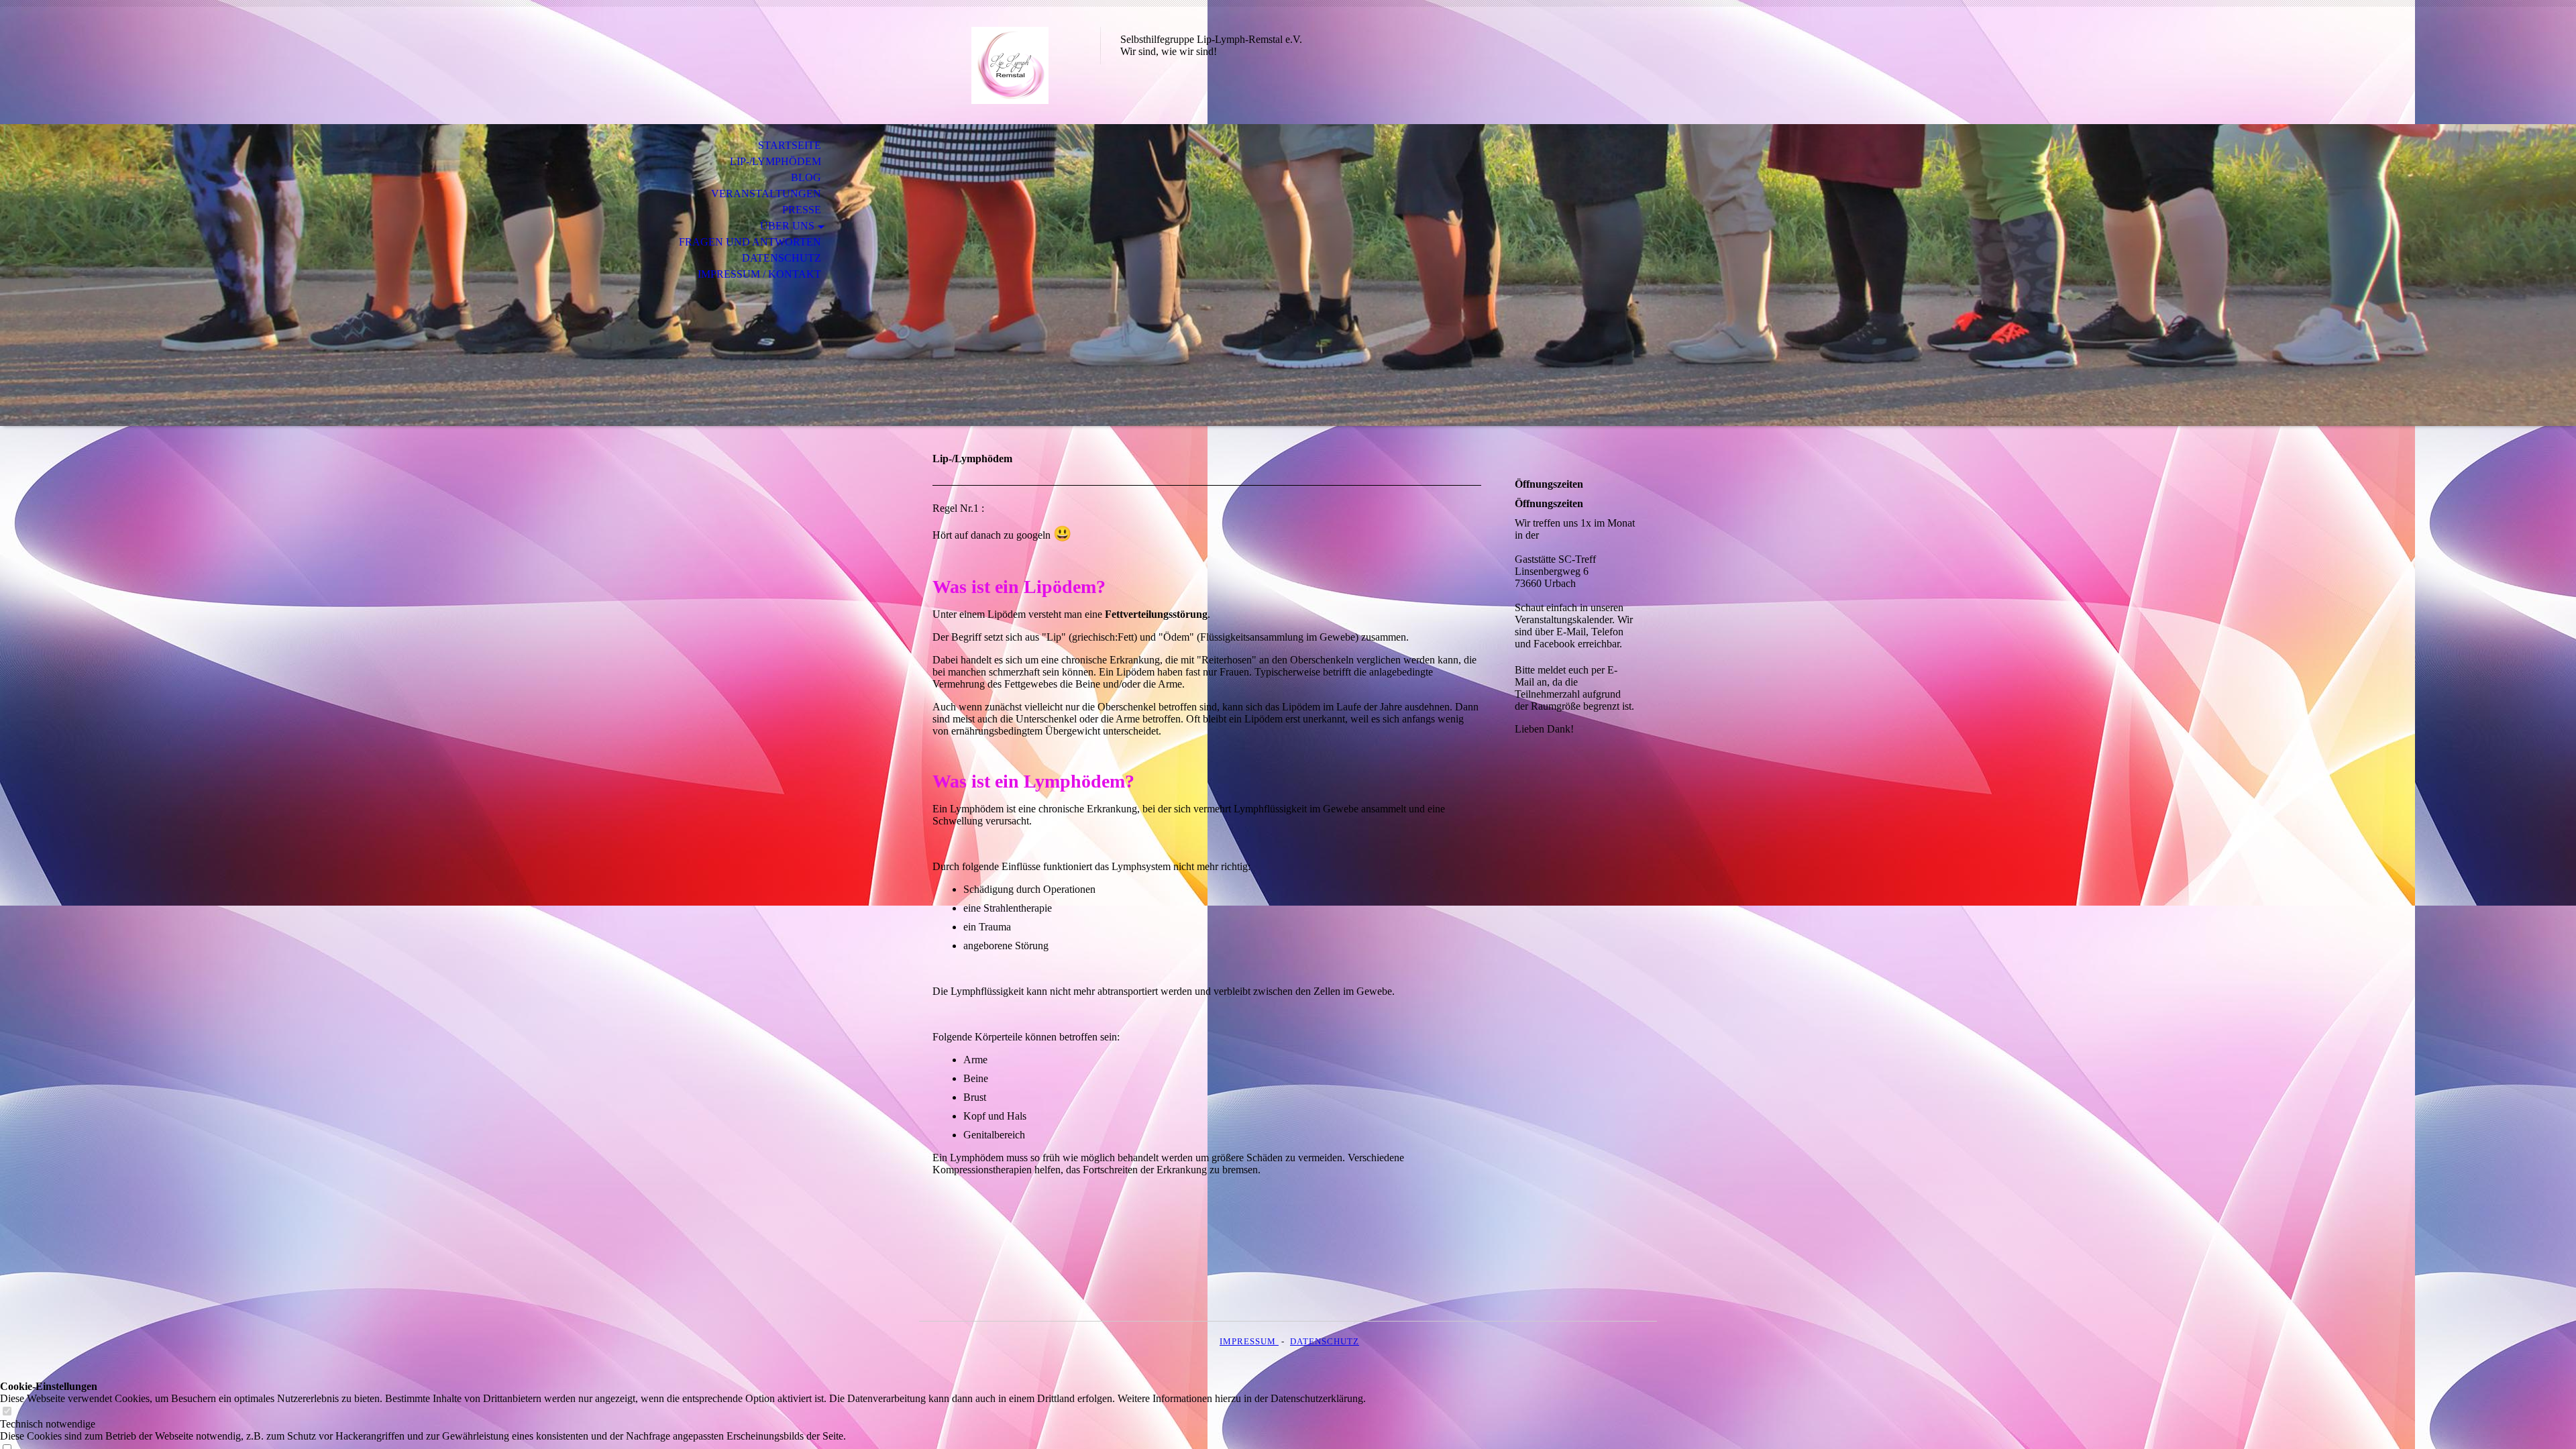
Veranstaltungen (766, 194)
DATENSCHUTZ (1325, 1341)
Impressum (1249, 1341)
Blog (806, 177)
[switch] (7, 1412)
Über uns (787, 226)
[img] (1010, 65)
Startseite (790, 145)
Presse (802, 210)
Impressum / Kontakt (759, 274)
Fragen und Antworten (750, 242)
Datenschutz (782, 258)
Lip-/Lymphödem (775, 161)
